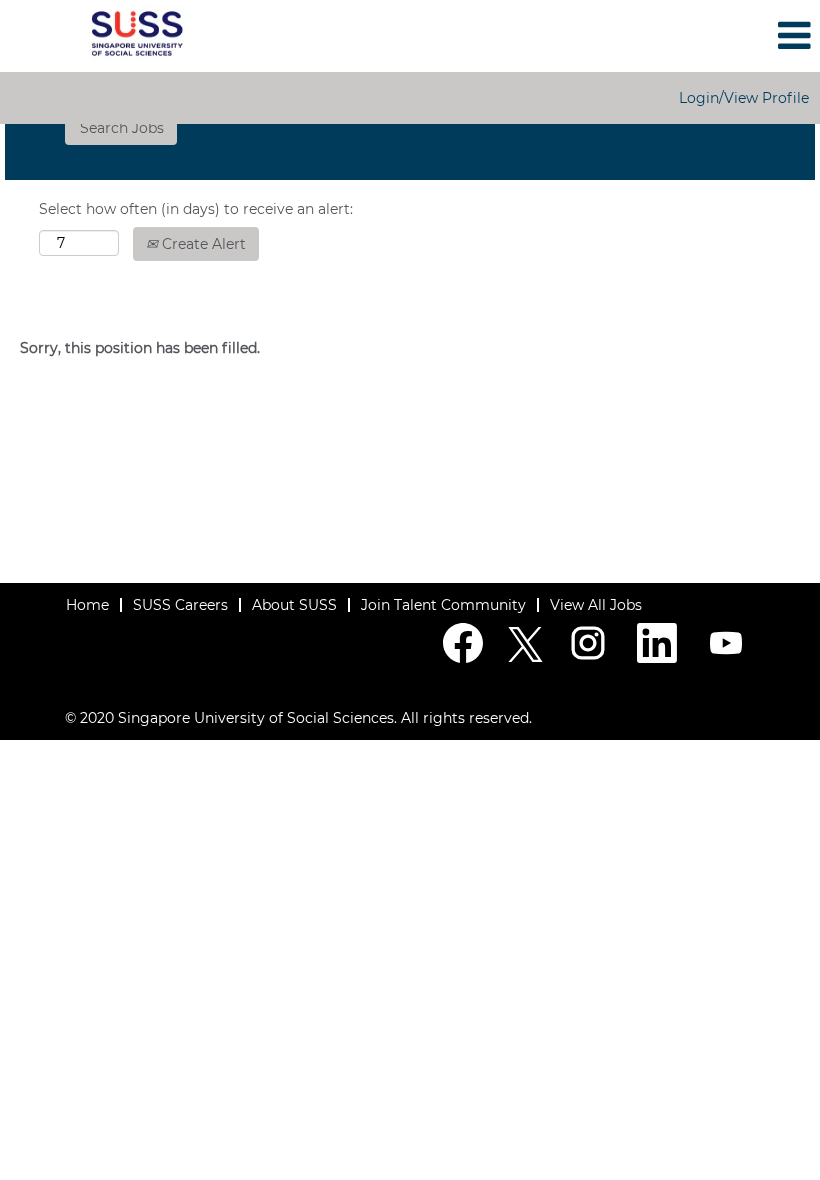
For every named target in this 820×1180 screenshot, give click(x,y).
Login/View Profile (744, 98)
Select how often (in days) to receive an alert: (196, 209)
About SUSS (294, 605)
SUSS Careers (180, 605)
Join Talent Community (443, 605)
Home (87, 605)
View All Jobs (596, 605)
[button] (683, 35)
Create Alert (202, 244)
